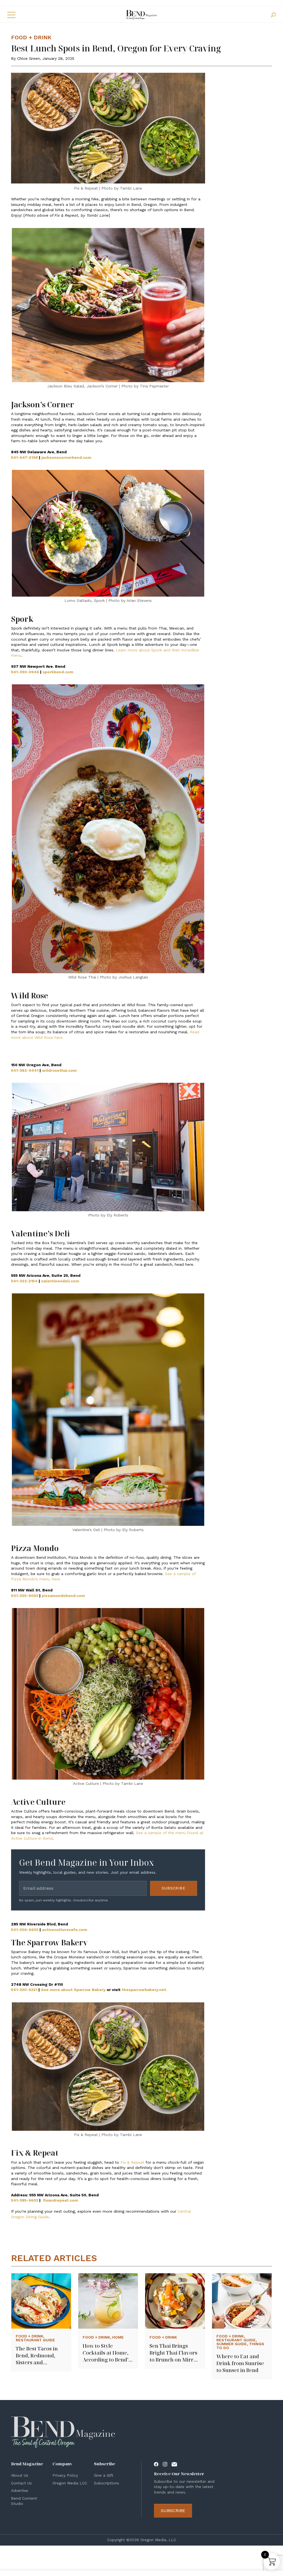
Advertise (20, 2490)
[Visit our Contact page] (174, 2464)
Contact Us (21, 2483)
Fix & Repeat (132, 2162)
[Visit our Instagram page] (165, 2464)
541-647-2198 (24, 457)
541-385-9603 (25, 2200)
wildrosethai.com (59, 1070)
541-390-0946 (25, 672)
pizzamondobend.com (63, 1596)
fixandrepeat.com (60, 2200)
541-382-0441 (25, 1070)
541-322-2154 (24, 1281)
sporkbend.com (58, 672)
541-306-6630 (25, 1930)
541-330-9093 (25, 1596)
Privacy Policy (65, 2475)
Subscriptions (107, 2483)
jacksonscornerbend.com (66, 457)
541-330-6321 (24, 1990)
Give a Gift (104, 2475)
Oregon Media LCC (70, 2483)
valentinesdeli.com (60, 1281)
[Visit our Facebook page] (156, 2464)
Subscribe (174, 1888)
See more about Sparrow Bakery (73, 1990)
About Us (20, 2475)
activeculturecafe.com (65, 1930)
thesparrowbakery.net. (144, 1990)
